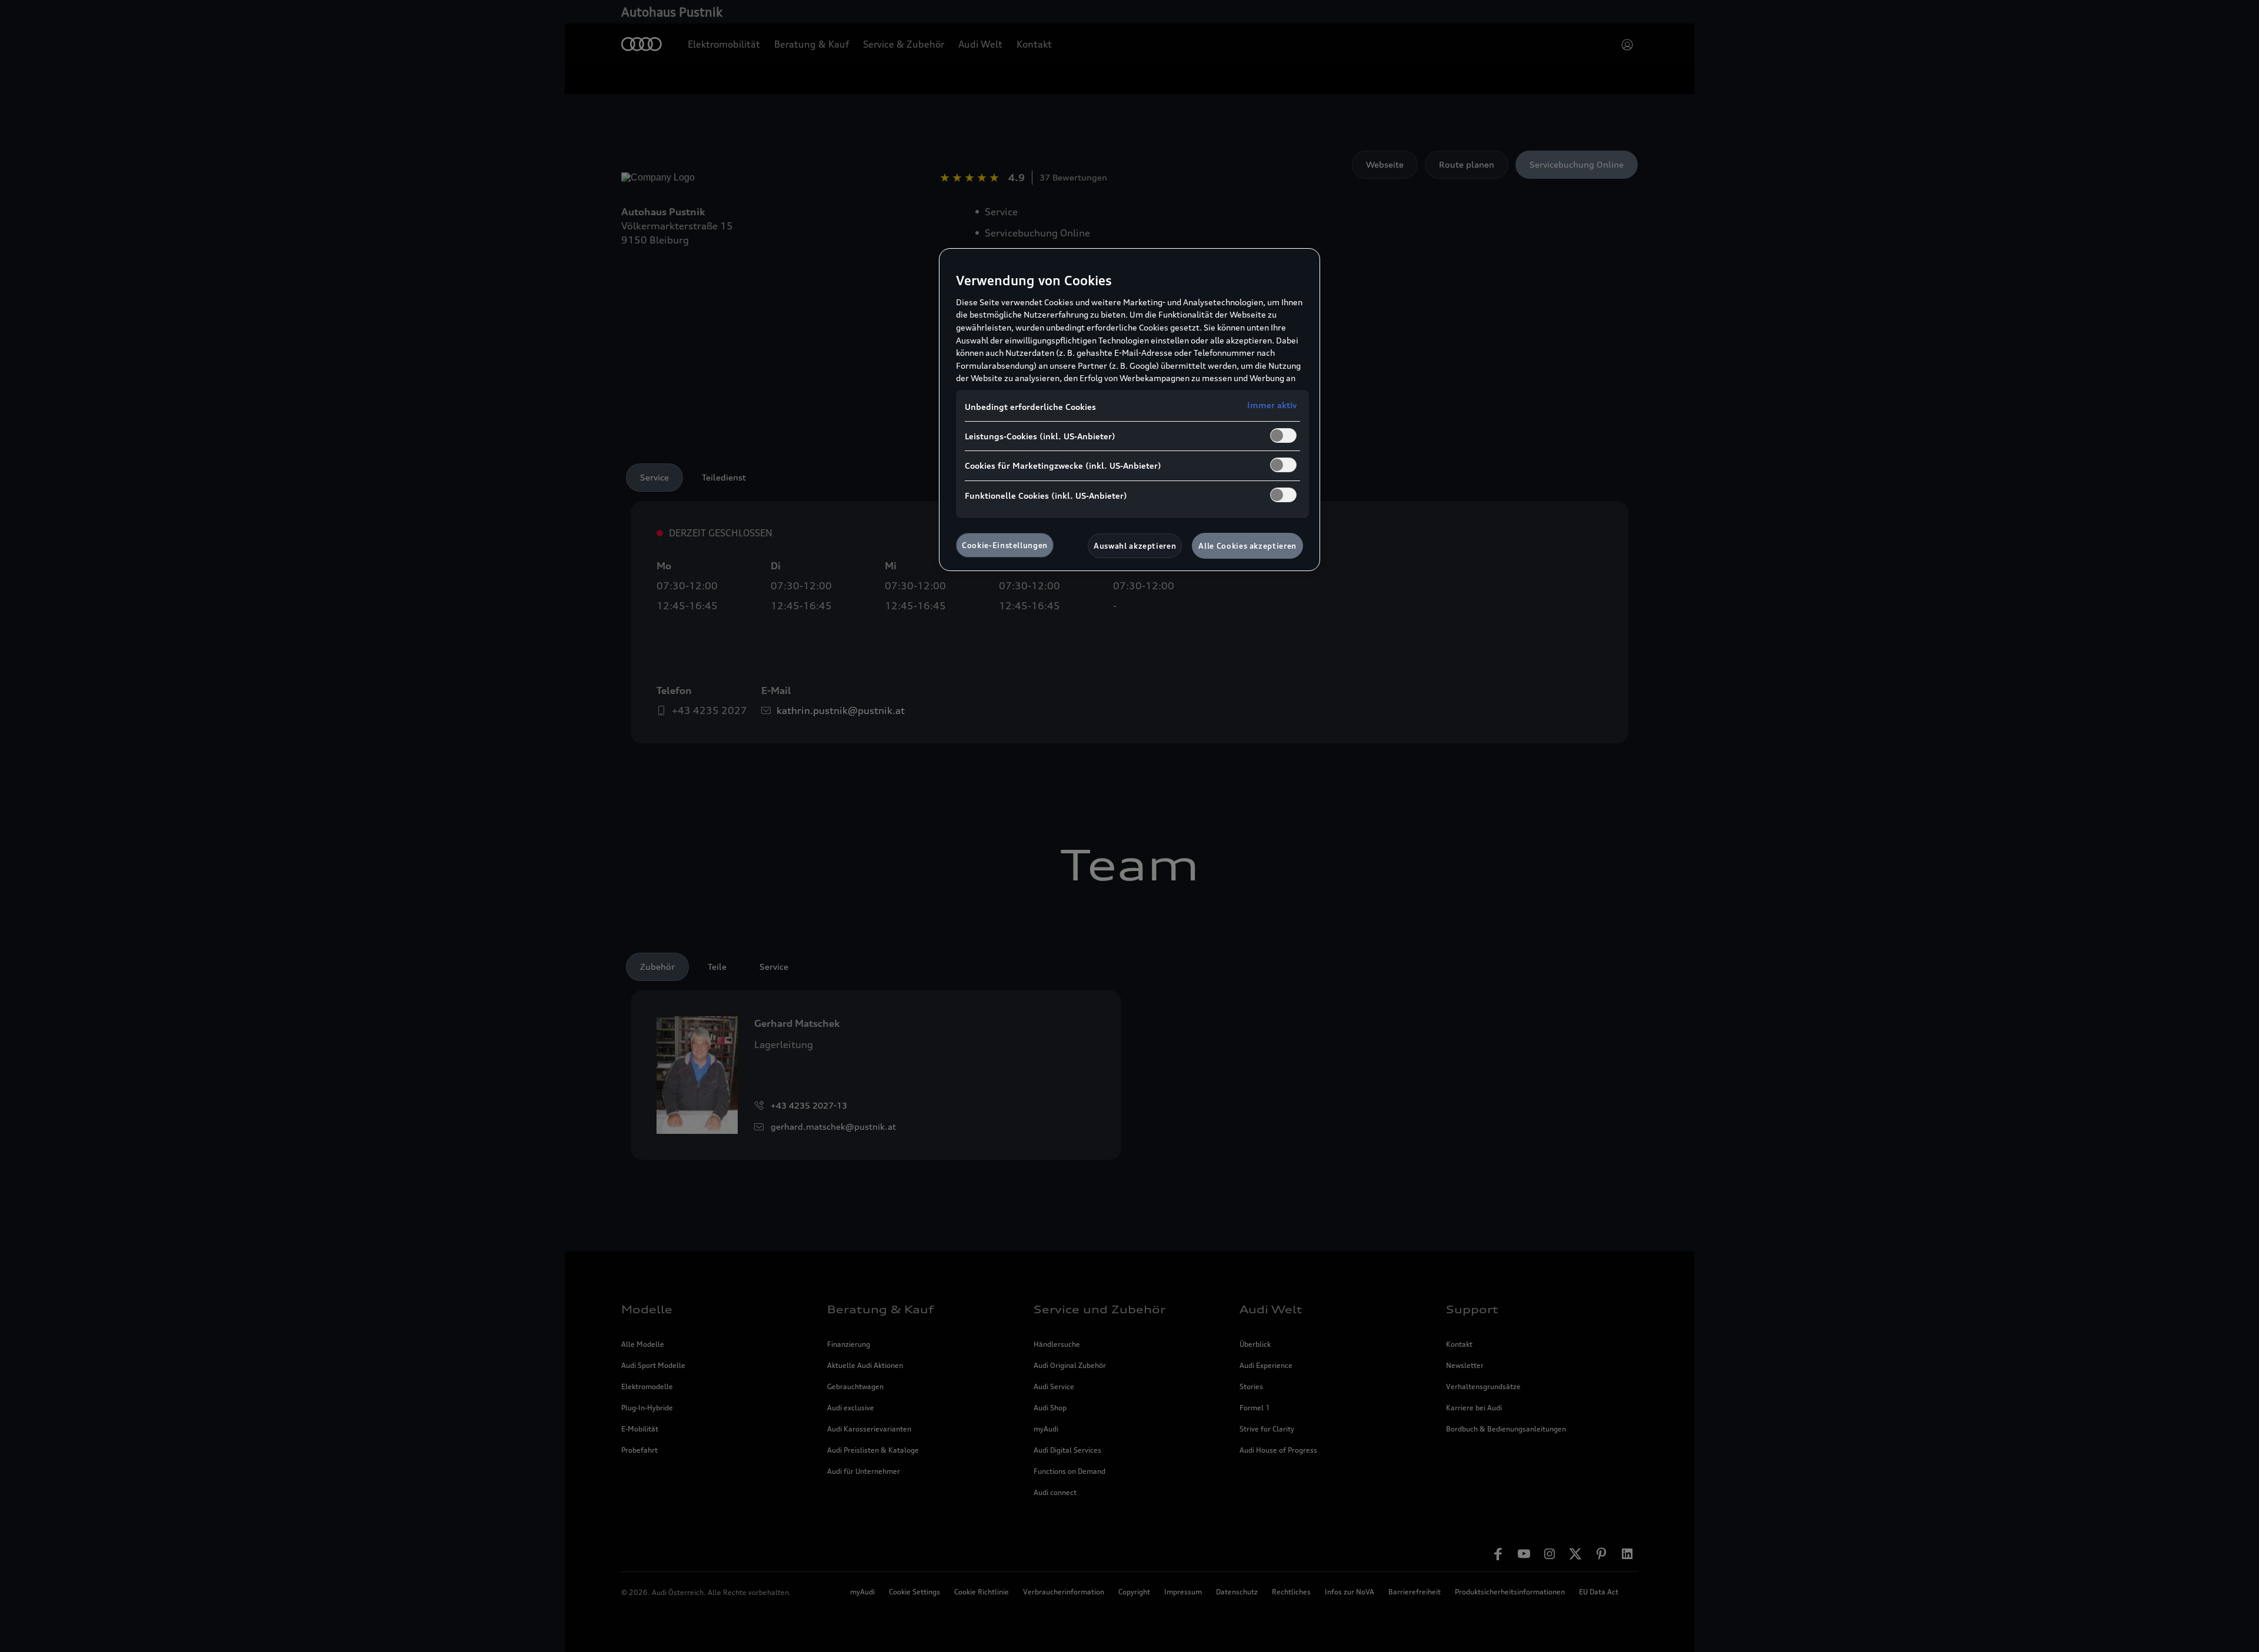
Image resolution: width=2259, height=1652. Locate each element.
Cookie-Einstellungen (1005, 545)
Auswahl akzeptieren (1135, 546)
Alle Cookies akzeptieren (1247, 546)
